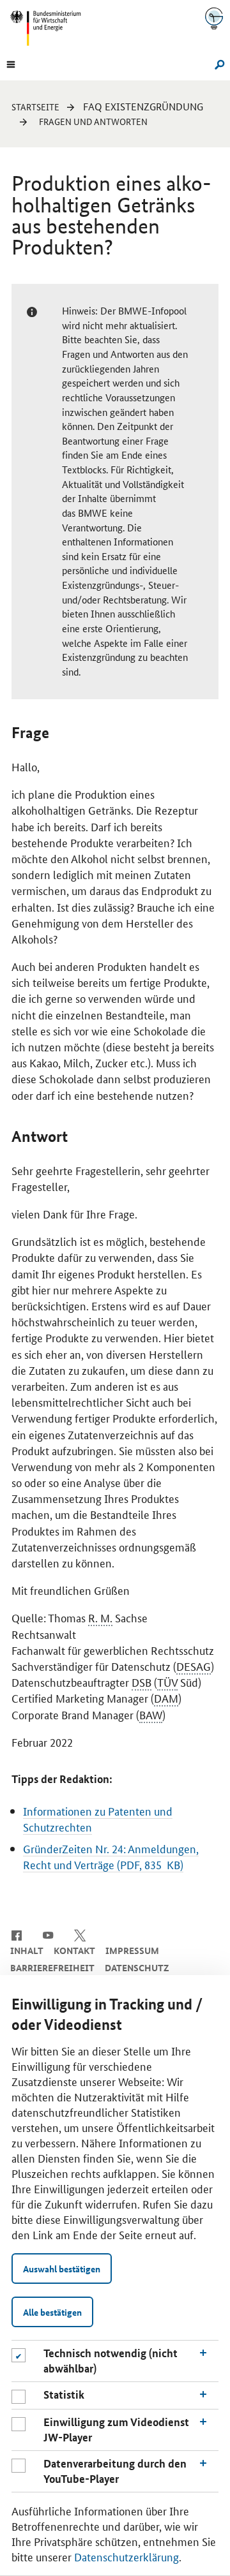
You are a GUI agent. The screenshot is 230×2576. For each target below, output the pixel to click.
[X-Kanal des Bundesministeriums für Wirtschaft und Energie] (80, 1934)
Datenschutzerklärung (126, 2556)
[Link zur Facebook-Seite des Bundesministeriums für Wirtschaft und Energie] (16, 1934)
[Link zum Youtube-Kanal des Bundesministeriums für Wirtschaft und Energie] (48, 1934)
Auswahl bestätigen (62, 2269)
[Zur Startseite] (214, 18)
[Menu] (11, 63)
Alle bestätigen (52, 2312)
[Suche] (218, 63)
